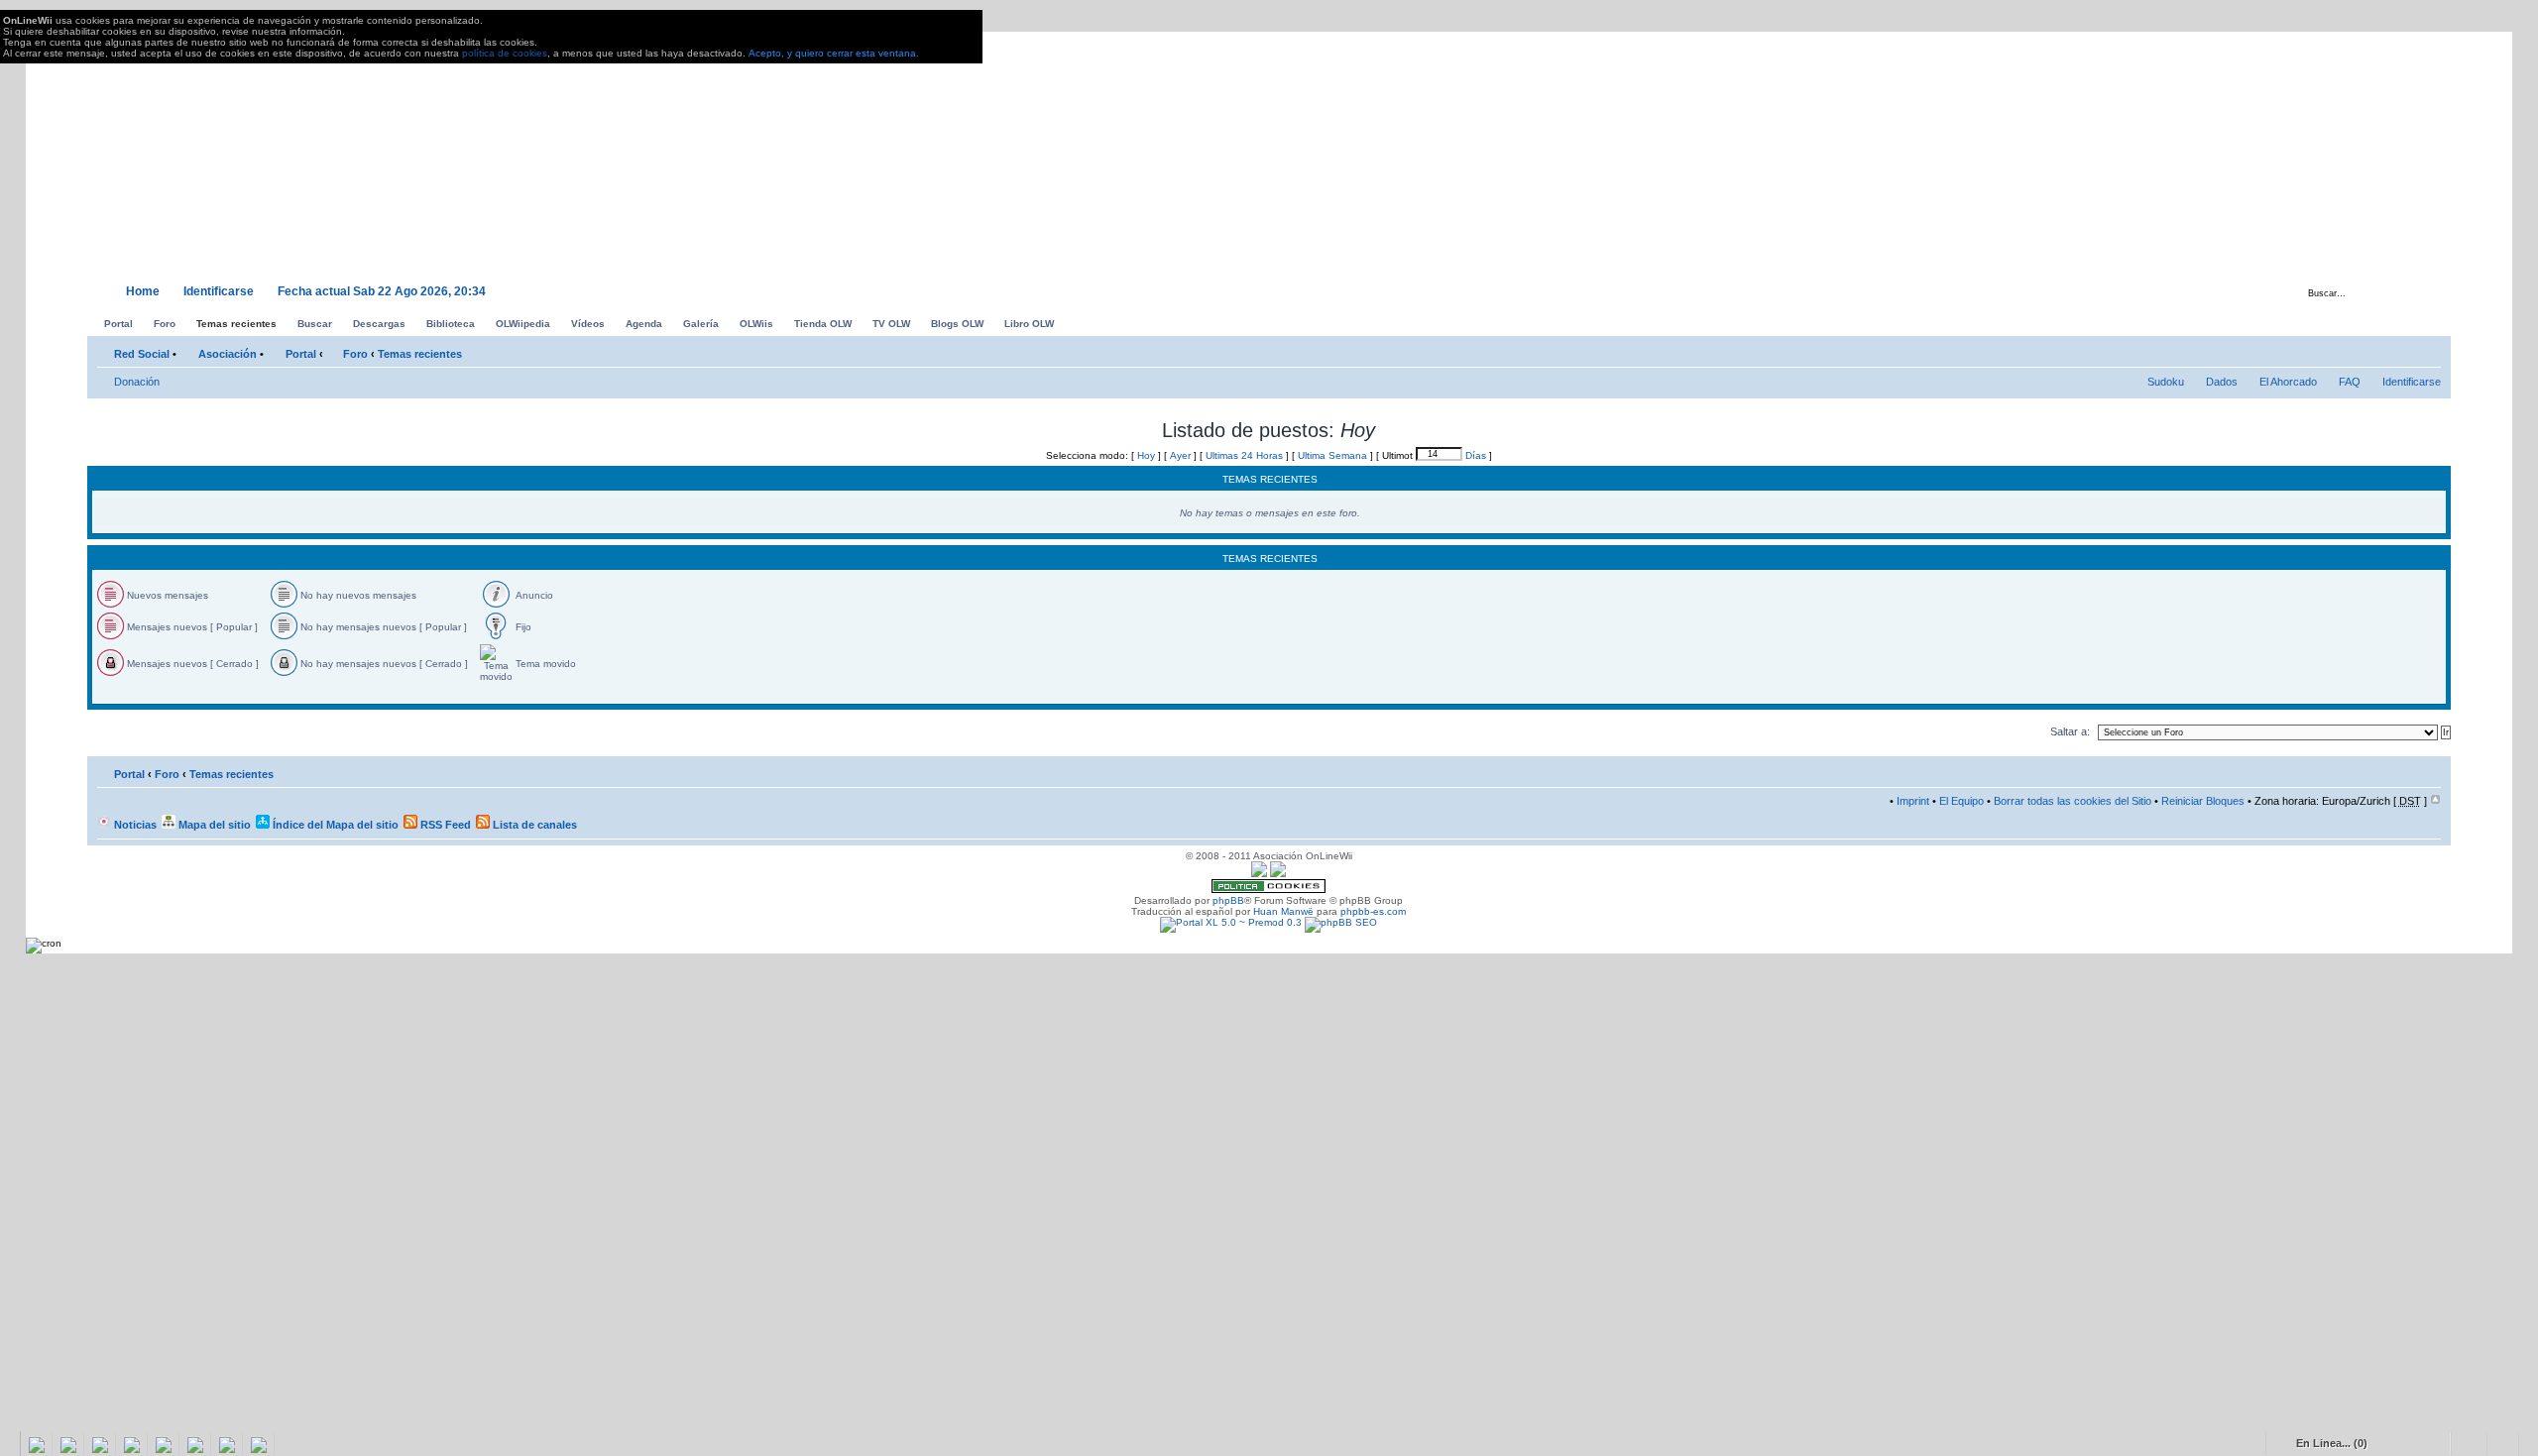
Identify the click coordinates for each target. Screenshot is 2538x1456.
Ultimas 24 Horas (1244, 455)
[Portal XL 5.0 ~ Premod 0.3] (1231, 922)
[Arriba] (2435, 801)
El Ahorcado (2288, 382)
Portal (301, 354)
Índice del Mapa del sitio (334, 825)
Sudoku (2166, 382)
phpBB (1228, 900)
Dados (2222, 382)
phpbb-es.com (1373, 911)
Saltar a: (2070, 731)
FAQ (2350, 382)
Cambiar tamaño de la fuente (2426, 350)
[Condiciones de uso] (1259, 874)
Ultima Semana (1332, 455)
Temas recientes (420, 354)
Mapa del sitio (213, 825)
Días (1476, 455)
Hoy (1146, 455)
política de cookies (505, 53)
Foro (355, 354)
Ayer (1180, 455)
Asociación (228, 354)
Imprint (1913, 801)
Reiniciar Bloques (2203, 801)
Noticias (134, 825)
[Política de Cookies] (1269, 890)
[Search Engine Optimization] (1341, 922)
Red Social (142, 354)
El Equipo (1961, 801)
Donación (137, 382)
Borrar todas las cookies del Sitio (2073, 801)
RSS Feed (444, 825)
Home (143, 291)
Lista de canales (533, 825)
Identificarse (219, 291)
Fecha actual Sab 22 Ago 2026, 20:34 (382, 291)
